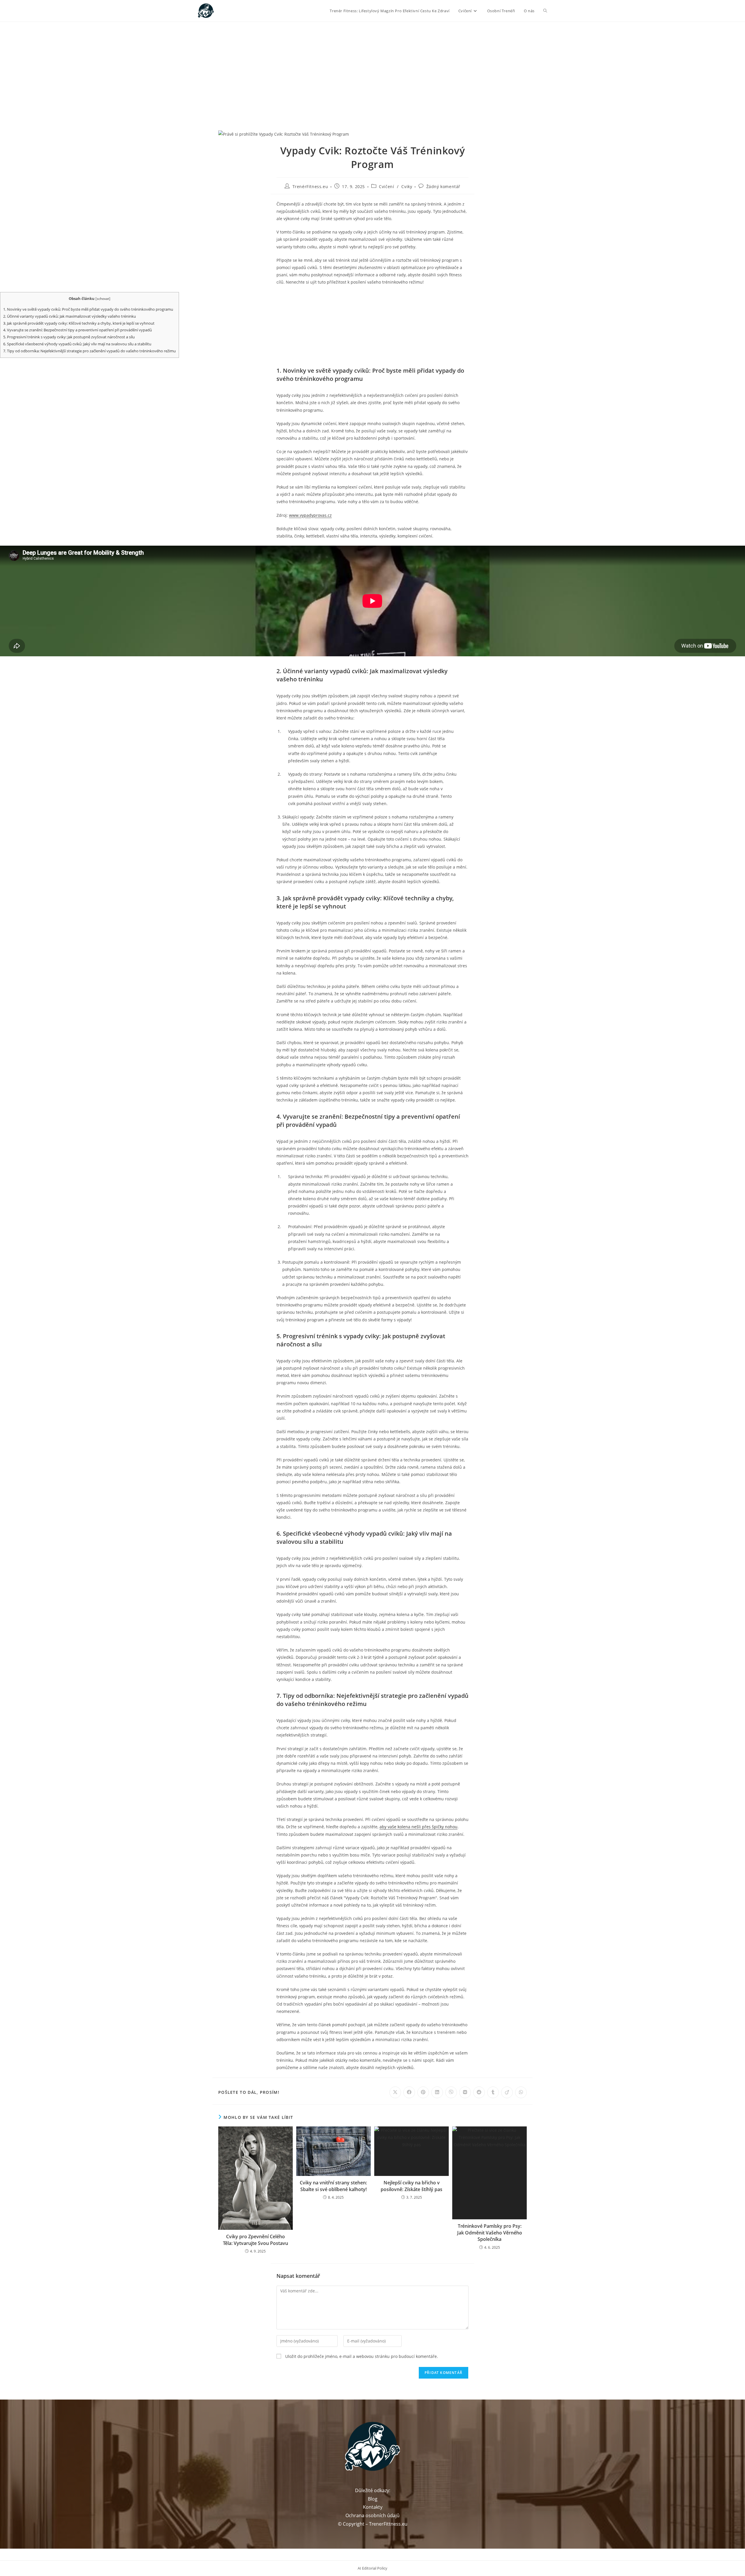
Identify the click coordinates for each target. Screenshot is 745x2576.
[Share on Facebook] (409, 2092)
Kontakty (373, 2507)
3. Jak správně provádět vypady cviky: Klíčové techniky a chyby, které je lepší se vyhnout (79, 323)
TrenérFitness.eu (310, 186)
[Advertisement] (372, 66)
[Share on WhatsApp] (521, 2092)
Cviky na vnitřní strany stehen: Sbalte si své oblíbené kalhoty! (333, 2186)
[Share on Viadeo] (507, 2092)
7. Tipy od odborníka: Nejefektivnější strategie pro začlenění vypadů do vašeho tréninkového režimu (89, 351)
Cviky (407, 186)
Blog (373, 2499)
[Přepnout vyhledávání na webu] (545, 11)
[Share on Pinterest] (423, 2092)
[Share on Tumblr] (493, 2092)
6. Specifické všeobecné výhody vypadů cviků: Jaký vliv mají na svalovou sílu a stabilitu (77, 344)
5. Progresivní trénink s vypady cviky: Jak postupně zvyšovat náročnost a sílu (69, 337)
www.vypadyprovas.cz (310, 515)
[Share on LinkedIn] (437, 2092)
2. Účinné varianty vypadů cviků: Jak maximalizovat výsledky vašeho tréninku (70, 316)
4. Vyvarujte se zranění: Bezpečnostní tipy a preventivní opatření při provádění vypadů (78, 330)
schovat (103, 299)
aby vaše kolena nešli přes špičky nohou (418, 1827)
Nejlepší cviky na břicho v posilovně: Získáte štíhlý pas (411, 2186)
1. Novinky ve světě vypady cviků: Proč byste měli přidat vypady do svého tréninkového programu (88, 309)
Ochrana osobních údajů (372, 2515)
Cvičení (386, 186)
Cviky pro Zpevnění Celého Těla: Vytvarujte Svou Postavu (256, 2240)
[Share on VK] (465, 2092)
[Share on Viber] (451, 2092)
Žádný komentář (443, 186)
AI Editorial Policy (372, 2568)
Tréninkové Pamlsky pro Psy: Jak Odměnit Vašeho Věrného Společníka (490, 2233)
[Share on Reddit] (479, 2092)
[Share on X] (395, 2092)
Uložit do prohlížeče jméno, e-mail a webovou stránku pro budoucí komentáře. (362, 2356)
